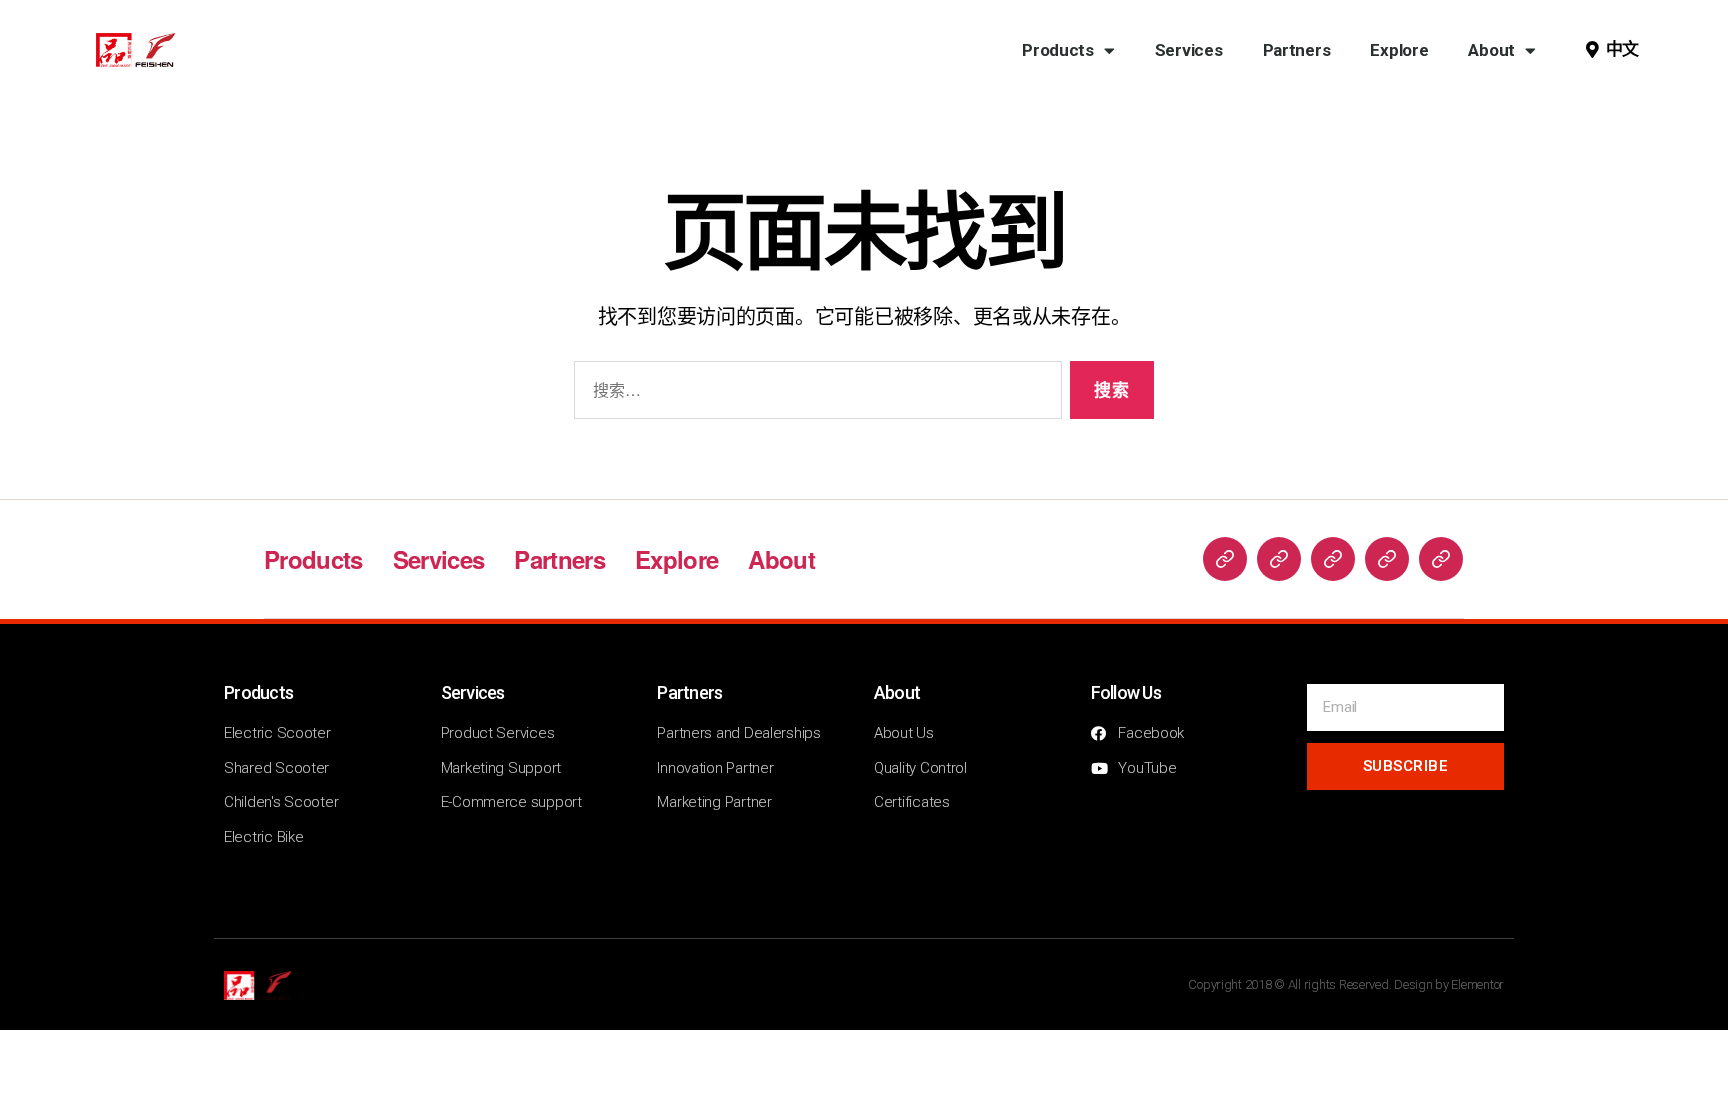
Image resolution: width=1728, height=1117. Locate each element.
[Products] (1225, 559)
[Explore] (1387, 559)
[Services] (1279, 559)
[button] (1612, 50)
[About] (1441, 559)
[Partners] (1333, 559)
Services (1189, 50)
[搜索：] (814, 394)
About (1491, 50)
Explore (1399, 50)
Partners (1297, 50)
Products (1058, 50)
